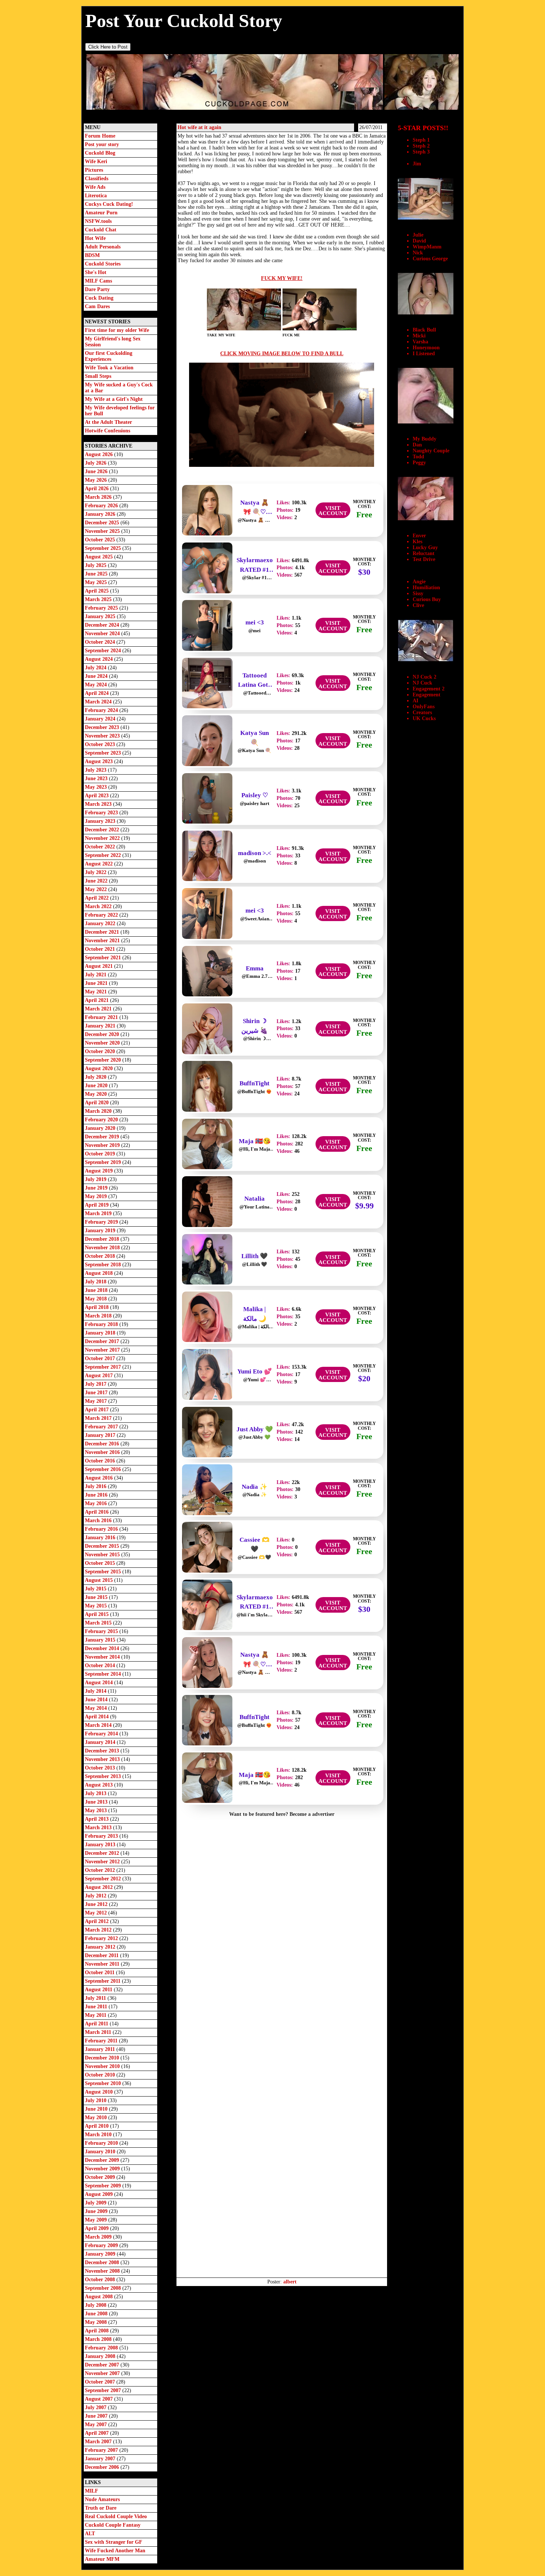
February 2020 (102, 1120)
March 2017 (99, 1418)
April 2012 (98, 1921)
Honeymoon (426, 348)
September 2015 (104, 1572)
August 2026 (100, 454)
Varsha (420, 342)
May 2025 (97, 582)
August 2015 (100, 1580)
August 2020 (100, 1068)
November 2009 (103, 2169)
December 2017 (103, 1341)
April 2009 (98, 2228)
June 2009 (97, 2211)
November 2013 (103, 1759)
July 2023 (96, 770)
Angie (419, 582)
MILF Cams (98, 281)
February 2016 (102, 1529)
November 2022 (103, 838)
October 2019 (101, 1154)
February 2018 (102, 1324)
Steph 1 (421, 140)
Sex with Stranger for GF (114, 2542)
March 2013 (99, 1828)
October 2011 (100, 1973)
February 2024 (102, 710)
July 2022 (96, 872)
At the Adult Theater (108, 422)
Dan (417, 445)
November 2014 (103, 1657)
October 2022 (101, 847)
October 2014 (101, 1665)
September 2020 (104, 1060)
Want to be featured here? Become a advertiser (282, 1814)
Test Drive (424, 559)
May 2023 (97, 787)
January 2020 (101, 1128)
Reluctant (424, 553)
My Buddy (425, 439)
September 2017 (104, 1367)
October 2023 (101, 744)
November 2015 (103, 1555)
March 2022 (99, 906)
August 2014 (100, 1683)
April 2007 (98, 2433)
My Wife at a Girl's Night (114, 399)
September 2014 (104, 1674)
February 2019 (102, 1222)
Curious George (430, 259)
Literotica (96, 196)
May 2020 (97, 1094)
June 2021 (97, 983)
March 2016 (99, 1520)
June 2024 (97, 676)
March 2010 (99, 2135)
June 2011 (97, 2007)
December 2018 (103, 1239)
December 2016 (103, 1444)
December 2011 (103, 1955)
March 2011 (99, 2032)
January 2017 (101, 1435)
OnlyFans (424, 707)
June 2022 (97, 881)
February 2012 (102, 1938)
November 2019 (103, 1145)
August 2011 (99, 1990)
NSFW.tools (98, 221)
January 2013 (101, 1845)
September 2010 (104, 2083)
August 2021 (100, 966)
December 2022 (103, 830)
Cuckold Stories (103, 264)
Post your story (102, 144)
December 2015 (103, 1546)
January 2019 (101, 1231)
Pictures (94, 170)
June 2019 (97, 1188)
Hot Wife (95, 238)
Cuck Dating (99, 298)
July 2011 (96, 1998)
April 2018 (98, 1307)
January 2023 (101, 821)
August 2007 (100, 2399)
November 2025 (103, 531)
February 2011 (102, 2041)
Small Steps (98, 376)
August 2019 (100, 1171)
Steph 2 (421, 146)
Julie (418, 235)
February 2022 (102, 915)
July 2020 (96, 1077)
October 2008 (101, 2280)
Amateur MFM (102, 2559)
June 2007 (97, 2416)
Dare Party (97, 289)
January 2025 (101, 616)
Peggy (419, 463)
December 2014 (103, 1648)
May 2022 (97, 889)
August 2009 (100, 2194)
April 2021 (98, 1000)
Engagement (427, 695)
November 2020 (103, 1043)
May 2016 (97, 1503)
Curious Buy (427, 599)
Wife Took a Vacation (109, 368)
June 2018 (97, 1290)
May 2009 (97, 2220)
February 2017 (102, 1427)
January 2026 (101, 514)
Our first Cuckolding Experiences (109, 356)
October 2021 (101, 949)
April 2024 (98, 693)
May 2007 (97, 2425)
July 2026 (96, 463)
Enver (419, 536)
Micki (419, 336)
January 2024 (101, 719)
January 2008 (101, 2356)
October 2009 (101, 2177)
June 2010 (97, 2109)
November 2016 (103, 1452)
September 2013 (104, 1776)
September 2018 (104, 1265)
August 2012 (100, 1887)
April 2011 (97, 2024)
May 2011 (96, 2015)
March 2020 (99, 1111)
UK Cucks (424, 718)
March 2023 (99, 804)
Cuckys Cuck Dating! (109, 204)
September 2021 (104, 958)
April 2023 (98, 796)
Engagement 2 (429, 689)
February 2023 (102, 813)
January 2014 (101, 1742)
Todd (418, 457)
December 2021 (103, 932)
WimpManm (427, 247)
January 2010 (101, 2152)
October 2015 (101, 1563)
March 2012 (99, 1930)
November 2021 (103, 941)
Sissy (418, 593)
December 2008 (103, 2262)
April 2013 (98, 1819)
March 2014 (99, 1725)
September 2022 (104, 855)
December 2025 (103, 523)
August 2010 (100, 2092)
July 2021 (96, 975)
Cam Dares (97, 306)
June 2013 (97, 1802)
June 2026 (97, 471)
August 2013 (100, 1785)
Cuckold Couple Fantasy (113, 2525)
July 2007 (96, 2407)
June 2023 (97, 779)
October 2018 (101, 1256)
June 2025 (97, 574)
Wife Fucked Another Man (115, 2551)
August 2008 (100, 2297)
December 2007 (103, 2365)
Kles (417, 542)
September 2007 (104, 2390)
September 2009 (104, 2186)
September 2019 (104, 1162)
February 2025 (102, 608)
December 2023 (103, 727)
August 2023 (100, 761)
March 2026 (99, 497)
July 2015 (96, 1589)
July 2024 (96, 668)
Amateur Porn (101, 213)
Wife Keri (96, 161)
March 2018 (99, 1316)
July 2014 (96, 1691)
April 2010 (98, 2126)
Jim (417, 164)
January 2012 (101, 1947)
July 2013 (96, 1793)
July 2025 (96, 565)
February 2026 (102, 506)
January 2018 (101, 1333)
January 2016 (101, 1538)
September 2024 (104, 651)
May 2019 (97, 1196)
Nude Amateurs (102, 2499)
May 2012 (97, 1913)
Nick (418, 253)
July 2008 (96, 2305)
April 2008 (98, 2331)
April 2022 (98, 898)
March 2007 (99, 2442)
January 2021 (101, 1026)
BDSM (92, 255)
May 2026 (97, 480)
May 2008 (97, 2322)
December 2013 (103, 1751)
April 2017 (98, 1410)
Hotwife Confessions (108, 431)
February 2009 (102, 2245)
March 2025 (99, 599)
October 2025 (101, 540)
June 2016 (97, 1495)
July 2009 (96, 2203)
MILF (92, 2491)
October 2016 (101, 1461)
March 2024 (99, 702)
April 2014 (98, 1717)
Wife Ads (95, 187)
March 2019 (99, 1213)
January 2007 (101, 2459)
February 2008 (102, 2348)
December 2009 (103, 2160)
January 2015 (101, 1640)
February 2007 (102, 2450)
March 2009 (99, 2237)
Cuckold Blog (100, 153)
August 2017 (100, 1376)
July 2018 (96, 1282)
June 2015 (97, 1597)
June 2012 (97, 1904)
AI (415, 701)
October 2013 (101, 1768)
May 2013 (97, 1810)
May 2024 (97, 685)
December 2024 (103, 625)
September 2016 (104, 1469)
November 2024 (103, 634)
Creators (422, 713)
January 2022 (101, 923)
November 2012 (103, 1862)
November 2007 (103, 2373)
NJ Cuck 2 (425, 677)
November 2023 (103, 736)
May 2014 (97, 1708)
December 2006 (103, 2467)
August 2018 (100, 1273)
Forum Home (100, 136)
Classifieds (97, 179)
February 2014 (102, 1734)
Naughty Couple (431, 451)
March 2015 (99, 1623)
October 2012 (101, 1870)
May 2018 (97, 1299)
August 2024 (100, 659)
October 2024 (101, 642)
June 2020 (97, 1086)
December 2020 (103, 1034)
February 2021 (102, 1017)
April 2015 (98, 1614)
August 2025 (100, 557)
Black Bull (424, 330)
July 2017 (96, 1384)
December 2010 (103, 2058)
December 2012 (103, 1853)
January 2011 (101, 2049)
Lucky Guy (425, 547)
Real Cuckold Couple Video (116, 2516)
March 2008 (99, 2339)
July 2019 (96, 1179)
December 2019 (103, 1137)
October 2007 (101, 2382)
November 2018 (103, 1248)
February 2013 (102, 1836)
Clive (418, 605)
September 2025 (104, 548)
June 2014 (97, 1700)
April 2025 (98, 591)
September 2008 (104, 2288)
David (419, 241)
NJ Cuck (422, 683)
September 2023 (104, 753)
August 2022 (100, 864)
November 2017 (103, 1350)
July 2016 (96, 1486)
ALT (90, 2534)
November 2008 (103, 2271)
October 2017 (101, 1358)
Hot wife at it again (199, 127)
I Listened (424, 354)
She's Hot (96, 272)
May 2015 (97, 1606)
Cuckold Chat (101, 230)
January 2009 (101, 2254)
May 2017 (97, 1401)
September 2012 (104, 1879)
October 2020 (101, 1051)
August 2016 (100, 1478)
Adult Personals (103, 247)
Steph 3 (421, 152)
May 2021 (97, 992)
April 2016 (98, 1512)
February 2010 (102, 2143)
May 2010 (97, 2117)
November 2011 (103, 1964)
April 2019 (98, 1205)
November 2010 (103, 2066)
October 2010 (101, 2075)
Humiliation (426, 588)
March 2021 (99, 1009)
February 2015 (102, 1631)
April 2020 (98, 1103)
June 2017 (97, 1393)
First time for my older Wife (117, 330)
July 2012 (96, 1896)
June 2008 (97, 2314)
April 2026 (98, 489)
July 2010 (96, 2100)
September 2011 (103, 1981)
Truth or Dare (101, 2508)
